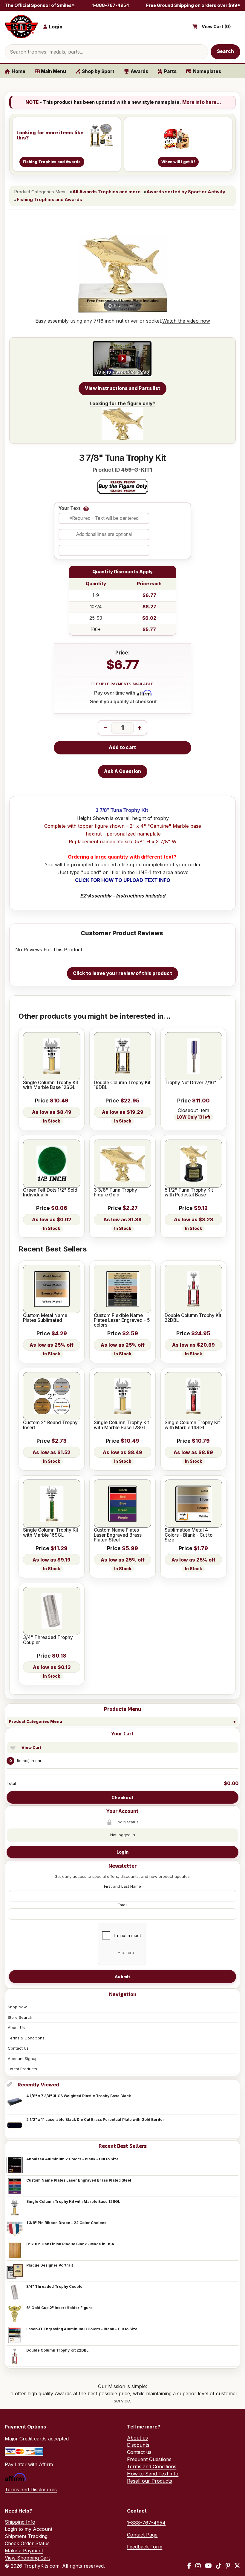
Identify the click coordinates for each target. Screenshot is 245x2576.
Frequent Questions (149, 2459)
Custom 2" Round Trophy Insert (50, 1425)
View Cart (31, 1747)
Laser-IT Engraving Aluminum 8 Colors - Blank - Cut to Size (82, 2329)
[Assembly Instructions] (122, 359)
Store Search (20, 2017)
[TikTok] (219, 2566)
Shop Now (17, 2007)
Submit (122, 1977)
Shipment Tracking (26, 2536)
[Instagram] (198, 2566)
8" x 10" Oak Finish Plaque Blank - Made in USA (70, 2244)
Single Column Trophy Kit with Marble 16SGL (51, 1533)
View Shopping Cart (27, 2558)
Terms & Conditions (26, 2038)
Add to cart (122, 747)
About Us (16, 2027)
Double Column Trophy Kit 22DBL (57, 2350)
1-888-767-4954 (111, 5)
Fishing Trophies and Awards (49, 200)
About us (137, 2438)
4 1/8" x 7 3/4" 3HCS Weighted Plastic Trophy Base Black (79, 2096)
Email (122, 1905)
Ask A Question (122, 771)
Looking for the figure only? (122, 403)
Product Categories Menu (36, 1721)
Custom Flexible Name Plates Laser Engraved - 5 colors (122, 1320)
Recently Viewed (38, 2085)
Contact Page (142, 2535)
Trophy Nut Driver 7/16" (190, 1083)
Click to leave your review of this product (122, 973)
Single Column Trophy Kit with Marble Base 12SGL (73, 2201)
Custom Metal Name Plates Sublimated (45, 1318)
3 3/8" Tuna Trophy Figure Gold (115, 1193)
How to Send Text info (153, 2474)
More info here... (202, 102)
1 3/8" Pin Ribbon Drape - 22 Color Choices (66, 2223)
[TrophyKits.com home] (21, 27)
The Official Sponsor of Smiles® (40, 5)
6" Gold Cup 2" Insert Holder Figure (59, 2308)
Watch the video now (186, 321)
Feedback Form (145, 2547)
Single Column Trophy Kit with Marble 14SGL (192, 1425)
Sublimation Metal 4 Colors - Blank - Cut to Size (189, 1535)
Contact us (139, 2452)
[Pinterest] (228, 2566)
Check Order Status (27, 2543)
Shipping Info (20, 2522)
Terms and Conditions (152, 2466)
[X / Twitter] (237, 2566)
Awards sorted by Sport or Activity (186, 192)
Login (122, 1852)
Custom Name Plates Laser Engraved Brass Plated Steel (79, 2180)
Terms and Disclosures (31, 2490)
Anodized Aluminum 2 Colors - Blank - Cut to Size (72, 2159)
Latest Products (22, 2069)
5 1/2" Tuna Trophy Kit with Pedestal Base (189, 1193)
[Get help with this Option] (86, 509)
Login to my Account (29, 2529)
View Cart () (216, 27)
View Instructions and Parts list (123, 388)
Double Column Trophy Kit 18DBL (122, 1085)
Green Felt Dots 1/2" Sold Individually (50, 1193)
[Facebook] (189, 2566)
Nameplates (207, 71)
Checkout (122, 1797)
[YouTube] (208, 2566)
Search (226, 51)
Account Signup (23, 2059)
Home (19, 71)
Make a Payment (24, 2551)
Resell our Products (150, 2481)
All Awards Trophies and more (107, 192)
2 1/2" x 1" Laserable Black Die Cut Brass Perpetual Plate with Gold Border (95, 2119)
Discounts (138, 2445)
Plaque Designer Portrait (50, 2265)
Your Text (70, 509)
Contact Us (18, 2048)
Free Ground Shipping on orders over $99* (193, 5)
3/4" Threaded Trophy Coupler (55, 2286)
